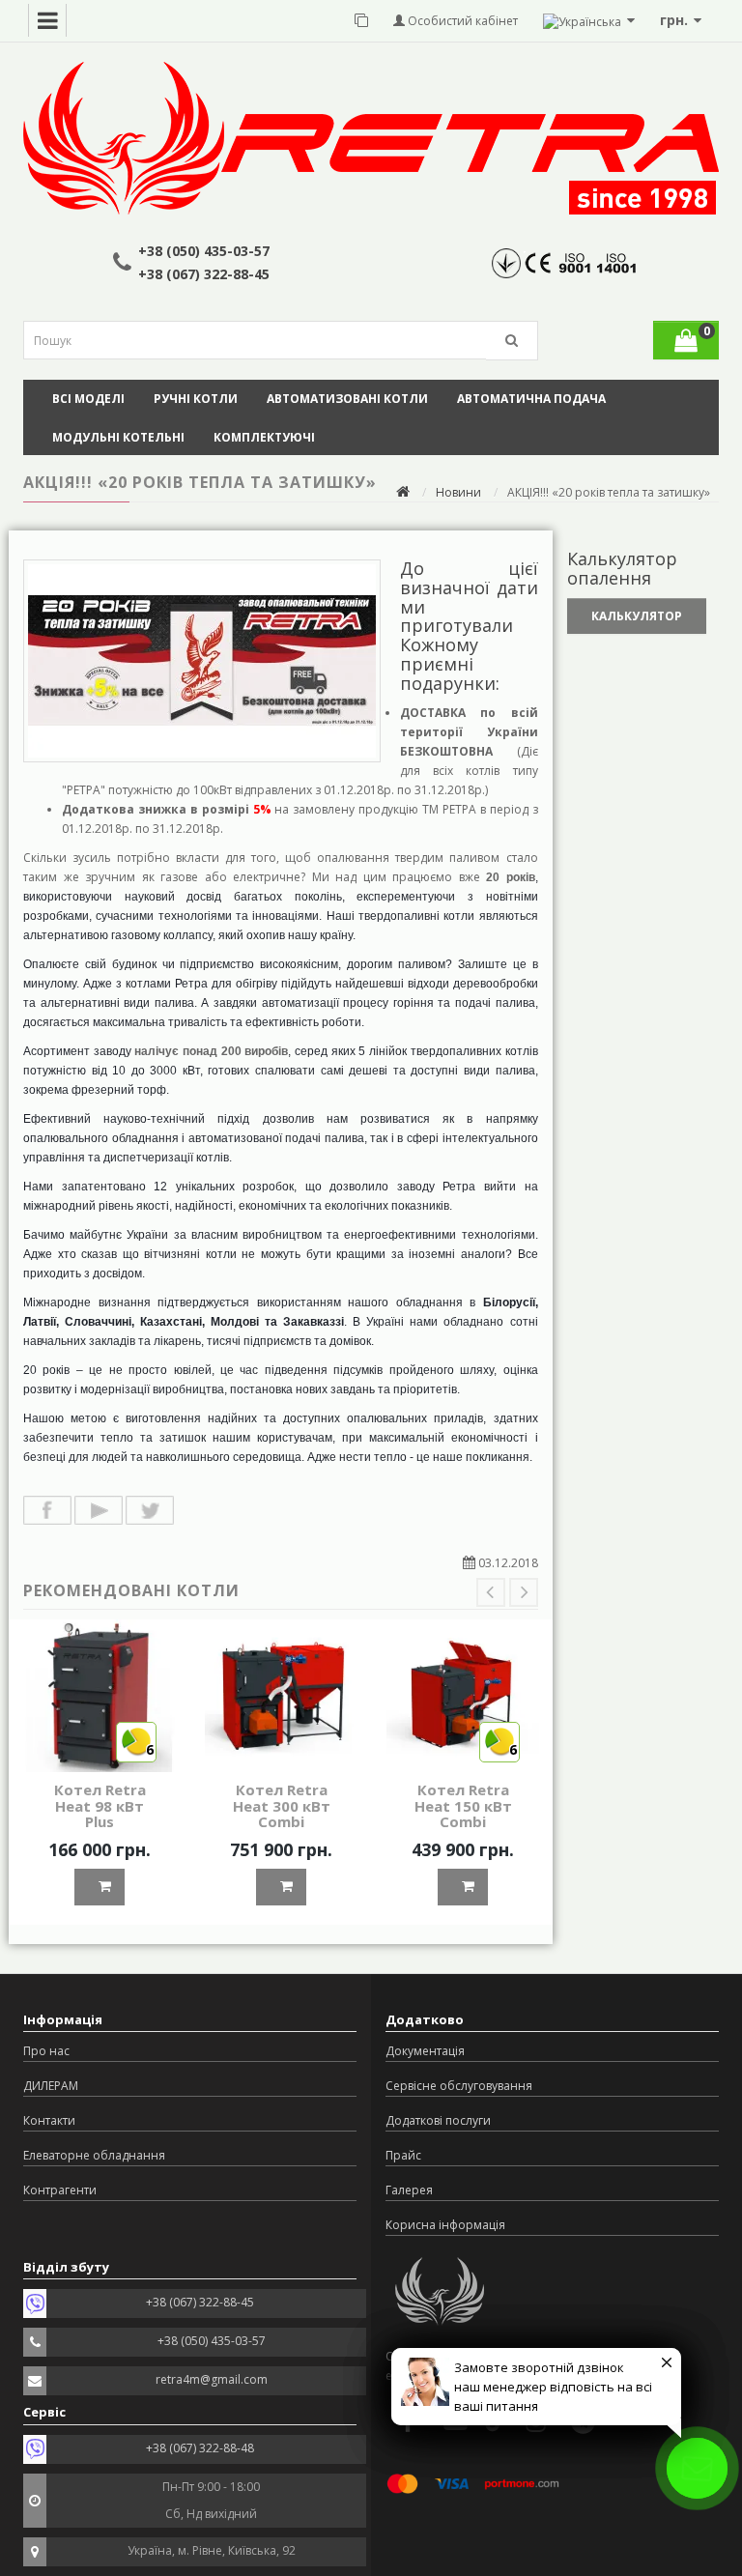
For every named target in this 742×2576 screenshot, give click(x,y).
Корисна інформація (445, 2225)
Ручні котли (196, 399)
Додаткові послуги (438, 2120)
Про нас (46, 2051)
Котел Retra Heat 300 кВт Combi (282, 1805)
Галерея (409, 2190)
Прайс (403, 2155)
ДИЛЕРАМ (51, 2086)
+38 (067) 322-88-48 (200, 2448)
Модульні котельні (118, 437)
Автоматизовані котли (347, 399)
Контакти (49, 2120)
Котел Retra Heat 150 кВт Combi (463, 1805)
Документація (425, 2051)
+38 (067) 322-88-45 (204, 274)
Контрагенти (60, 2190)
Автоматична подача (531, 399)
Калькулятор (637, 616)
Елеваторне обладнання (94, 2155)
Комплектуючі (264, 437)
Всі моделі (88, 399)
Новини (458, 492)
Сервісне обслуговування (459, 2086)
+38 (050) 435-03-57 (204, 251)
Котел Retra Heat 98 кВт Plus (100, 1805)
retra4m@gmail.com (212, 2379)
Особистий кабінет (461, 21)
